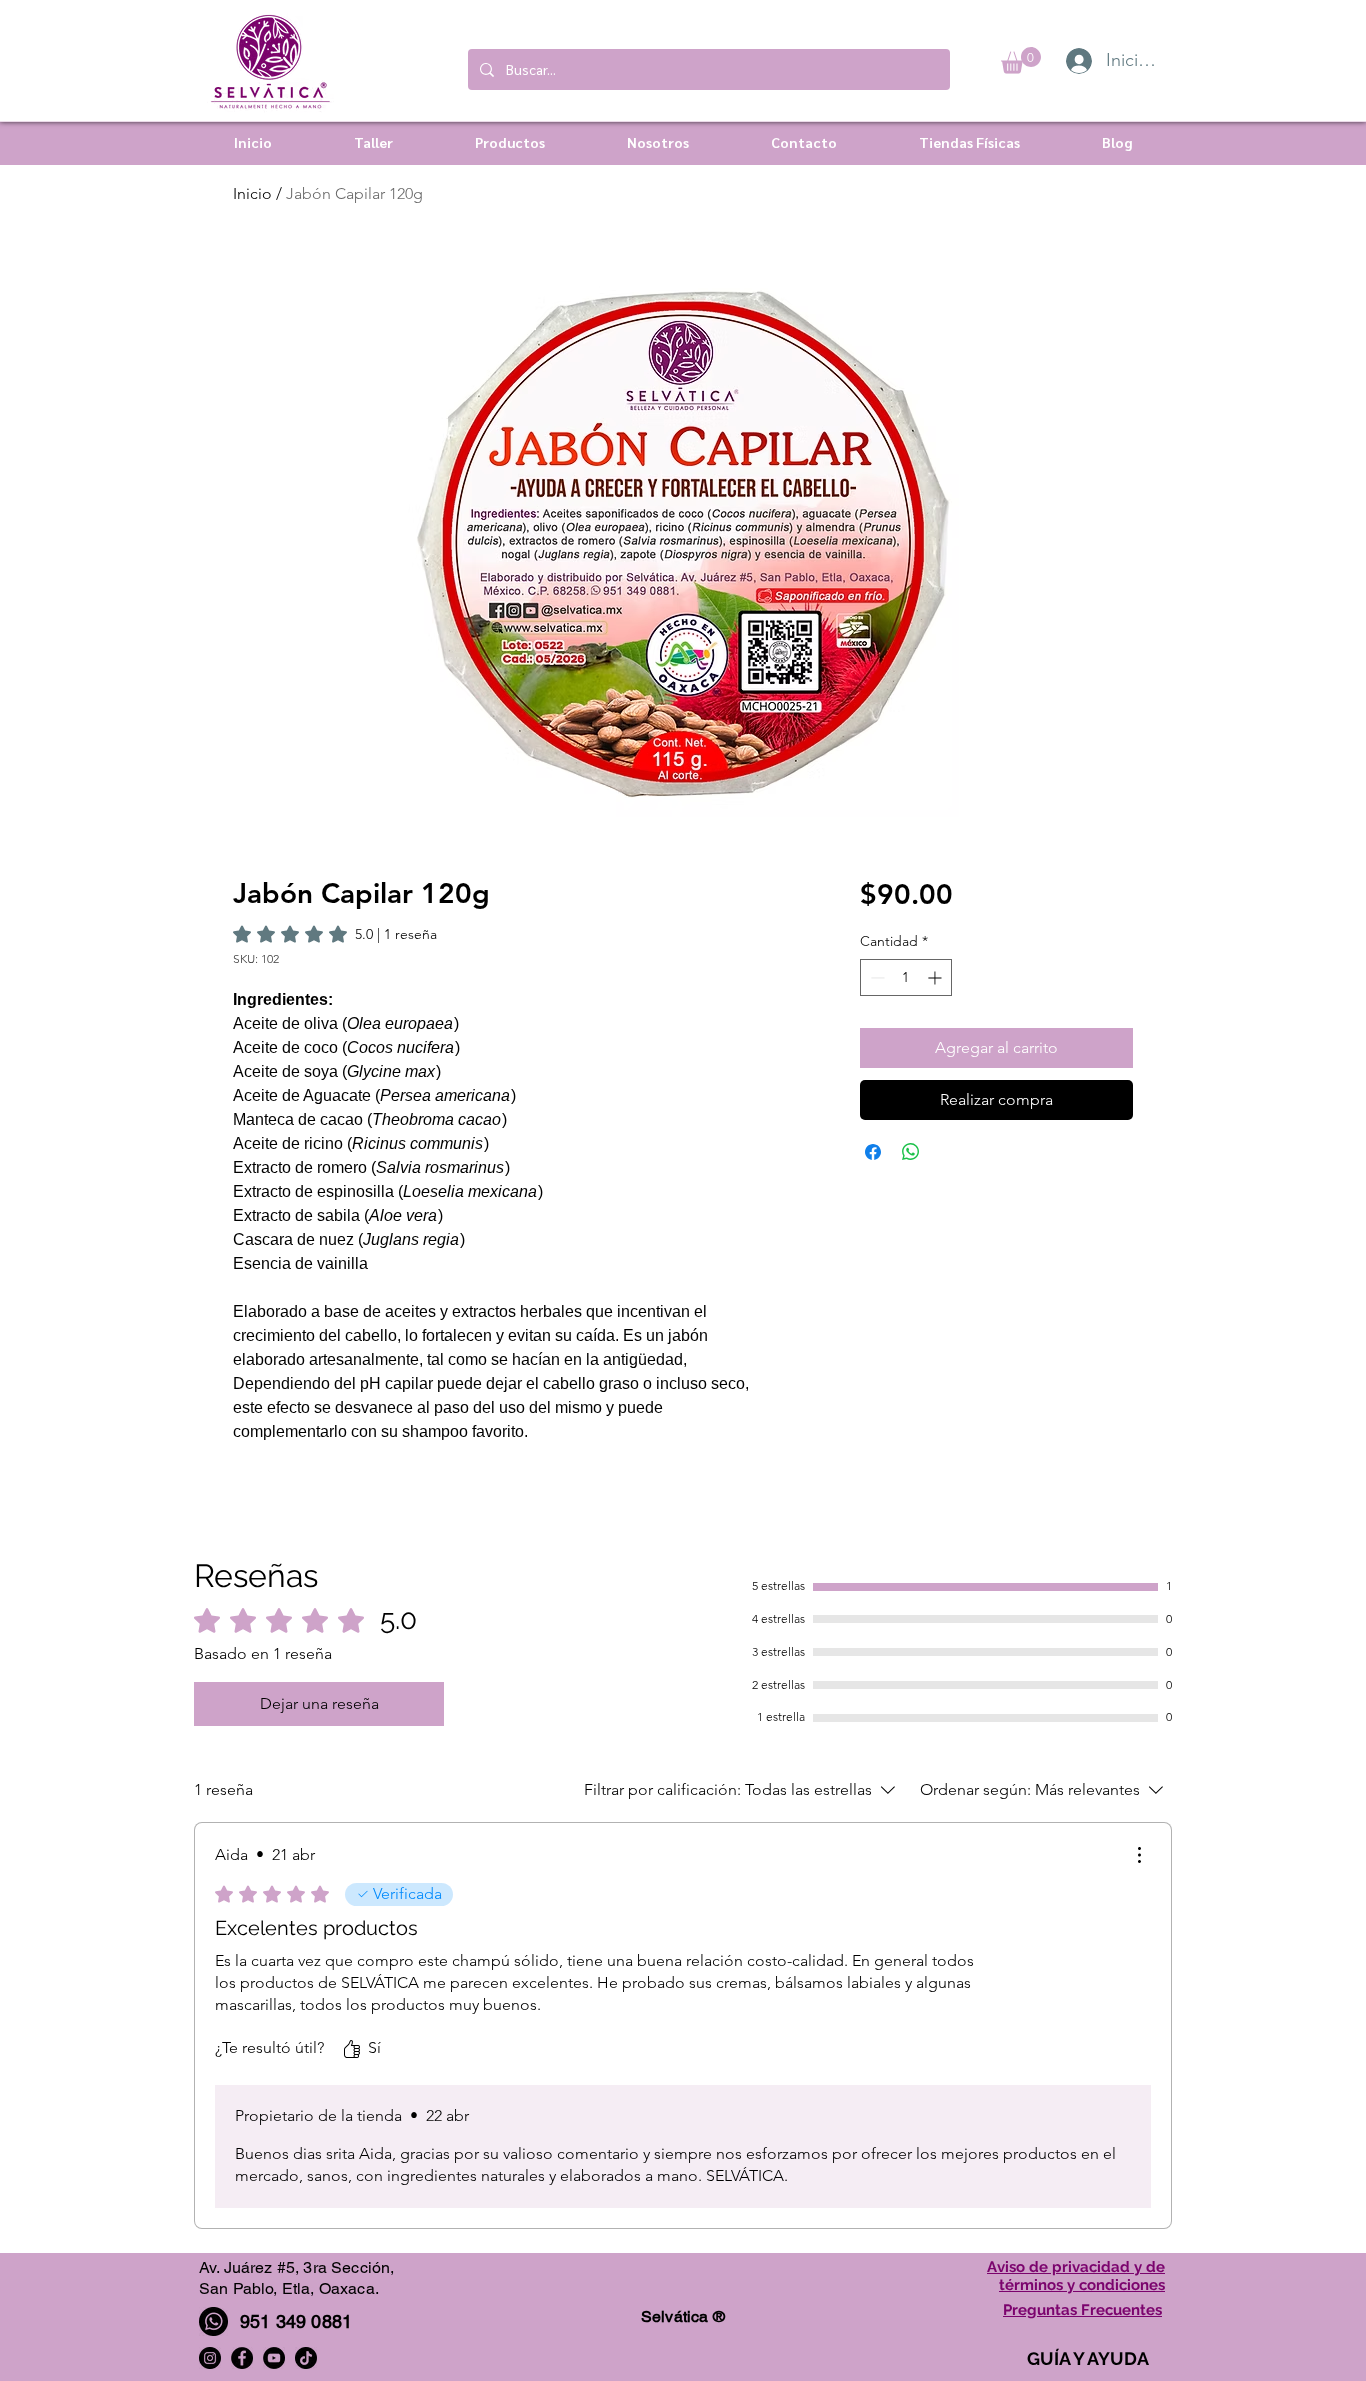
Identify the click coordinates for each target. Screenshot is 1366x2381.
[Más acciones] (1139, 1855)
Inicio (252, 193)
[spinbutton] (906, 977)
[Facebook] (242, 2358)
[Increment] (936, 977)
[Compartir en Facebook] (873, 1152)
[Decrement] (875, 977)
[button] (1021, 60)
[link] (335, 934)
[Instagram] (210, 2358)
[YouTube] (274, 2358)
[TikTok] (306, 2358)
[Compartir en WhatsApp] (911, 1152)
